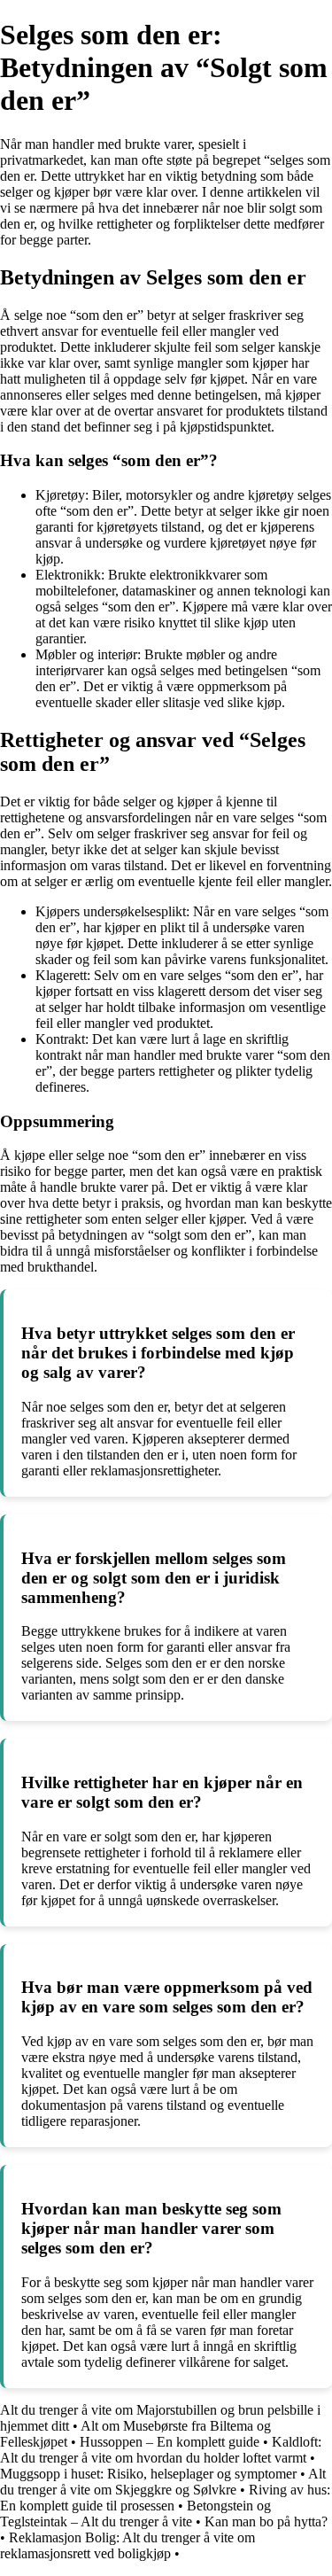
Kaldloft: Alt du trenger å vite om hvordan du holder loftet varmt (161, 2450)
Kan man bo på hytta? (266, 2522)
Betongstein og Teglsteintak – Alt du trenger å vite (135, 2514)
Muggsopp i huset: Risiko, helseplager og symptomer (148, 2474)
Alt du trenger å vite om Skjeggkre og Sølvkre (163, 2482)
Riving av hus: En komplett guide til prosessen (165, 2498)
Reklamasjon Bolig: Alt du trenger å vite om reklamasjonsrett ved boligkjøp (127, 2545)
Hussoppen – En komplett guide (170, 2442)
